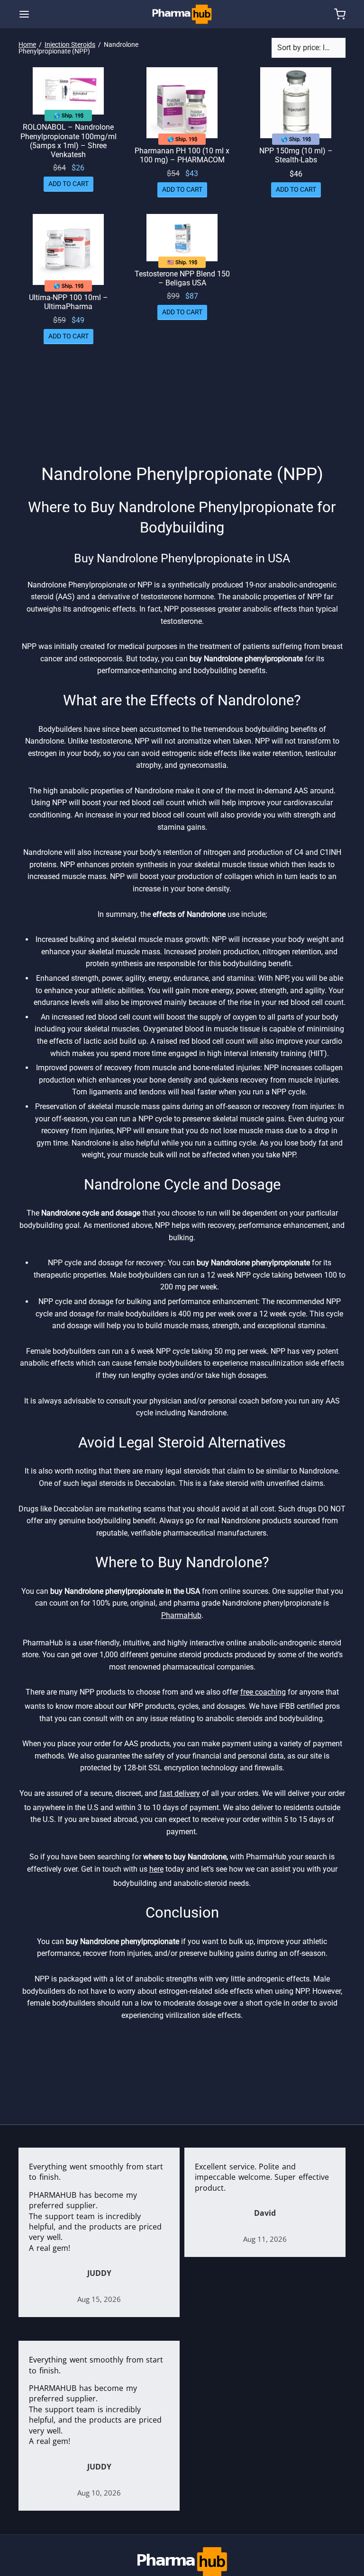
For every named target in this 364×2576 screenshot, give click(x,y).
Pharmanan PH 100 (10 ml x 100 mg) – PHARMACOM (182, 155)
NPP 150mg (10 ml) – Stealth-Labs (296, 155)
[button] (68, 184)
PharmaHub (181, 1615)
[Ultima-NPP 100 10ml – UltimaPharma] (68, 249)
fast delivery (180, 1793)
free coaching (263, 1692)
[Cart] (340, 14)
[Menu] (24, 14)
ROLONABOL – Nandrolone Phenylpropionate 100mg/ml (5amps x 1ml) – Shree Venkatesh (68, 141)
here (156, 1869)
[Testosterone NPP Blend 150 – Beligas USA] (182, 238)
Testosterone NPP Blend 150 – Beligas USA (182, 278)
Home (27, 44)
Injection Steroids (70, 44)
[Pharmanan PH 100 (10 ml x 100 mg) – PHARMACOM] (182, 103)
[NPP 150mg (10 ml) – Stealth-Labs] (296, 103)
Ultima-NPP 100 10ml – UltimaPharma (68, 302)
